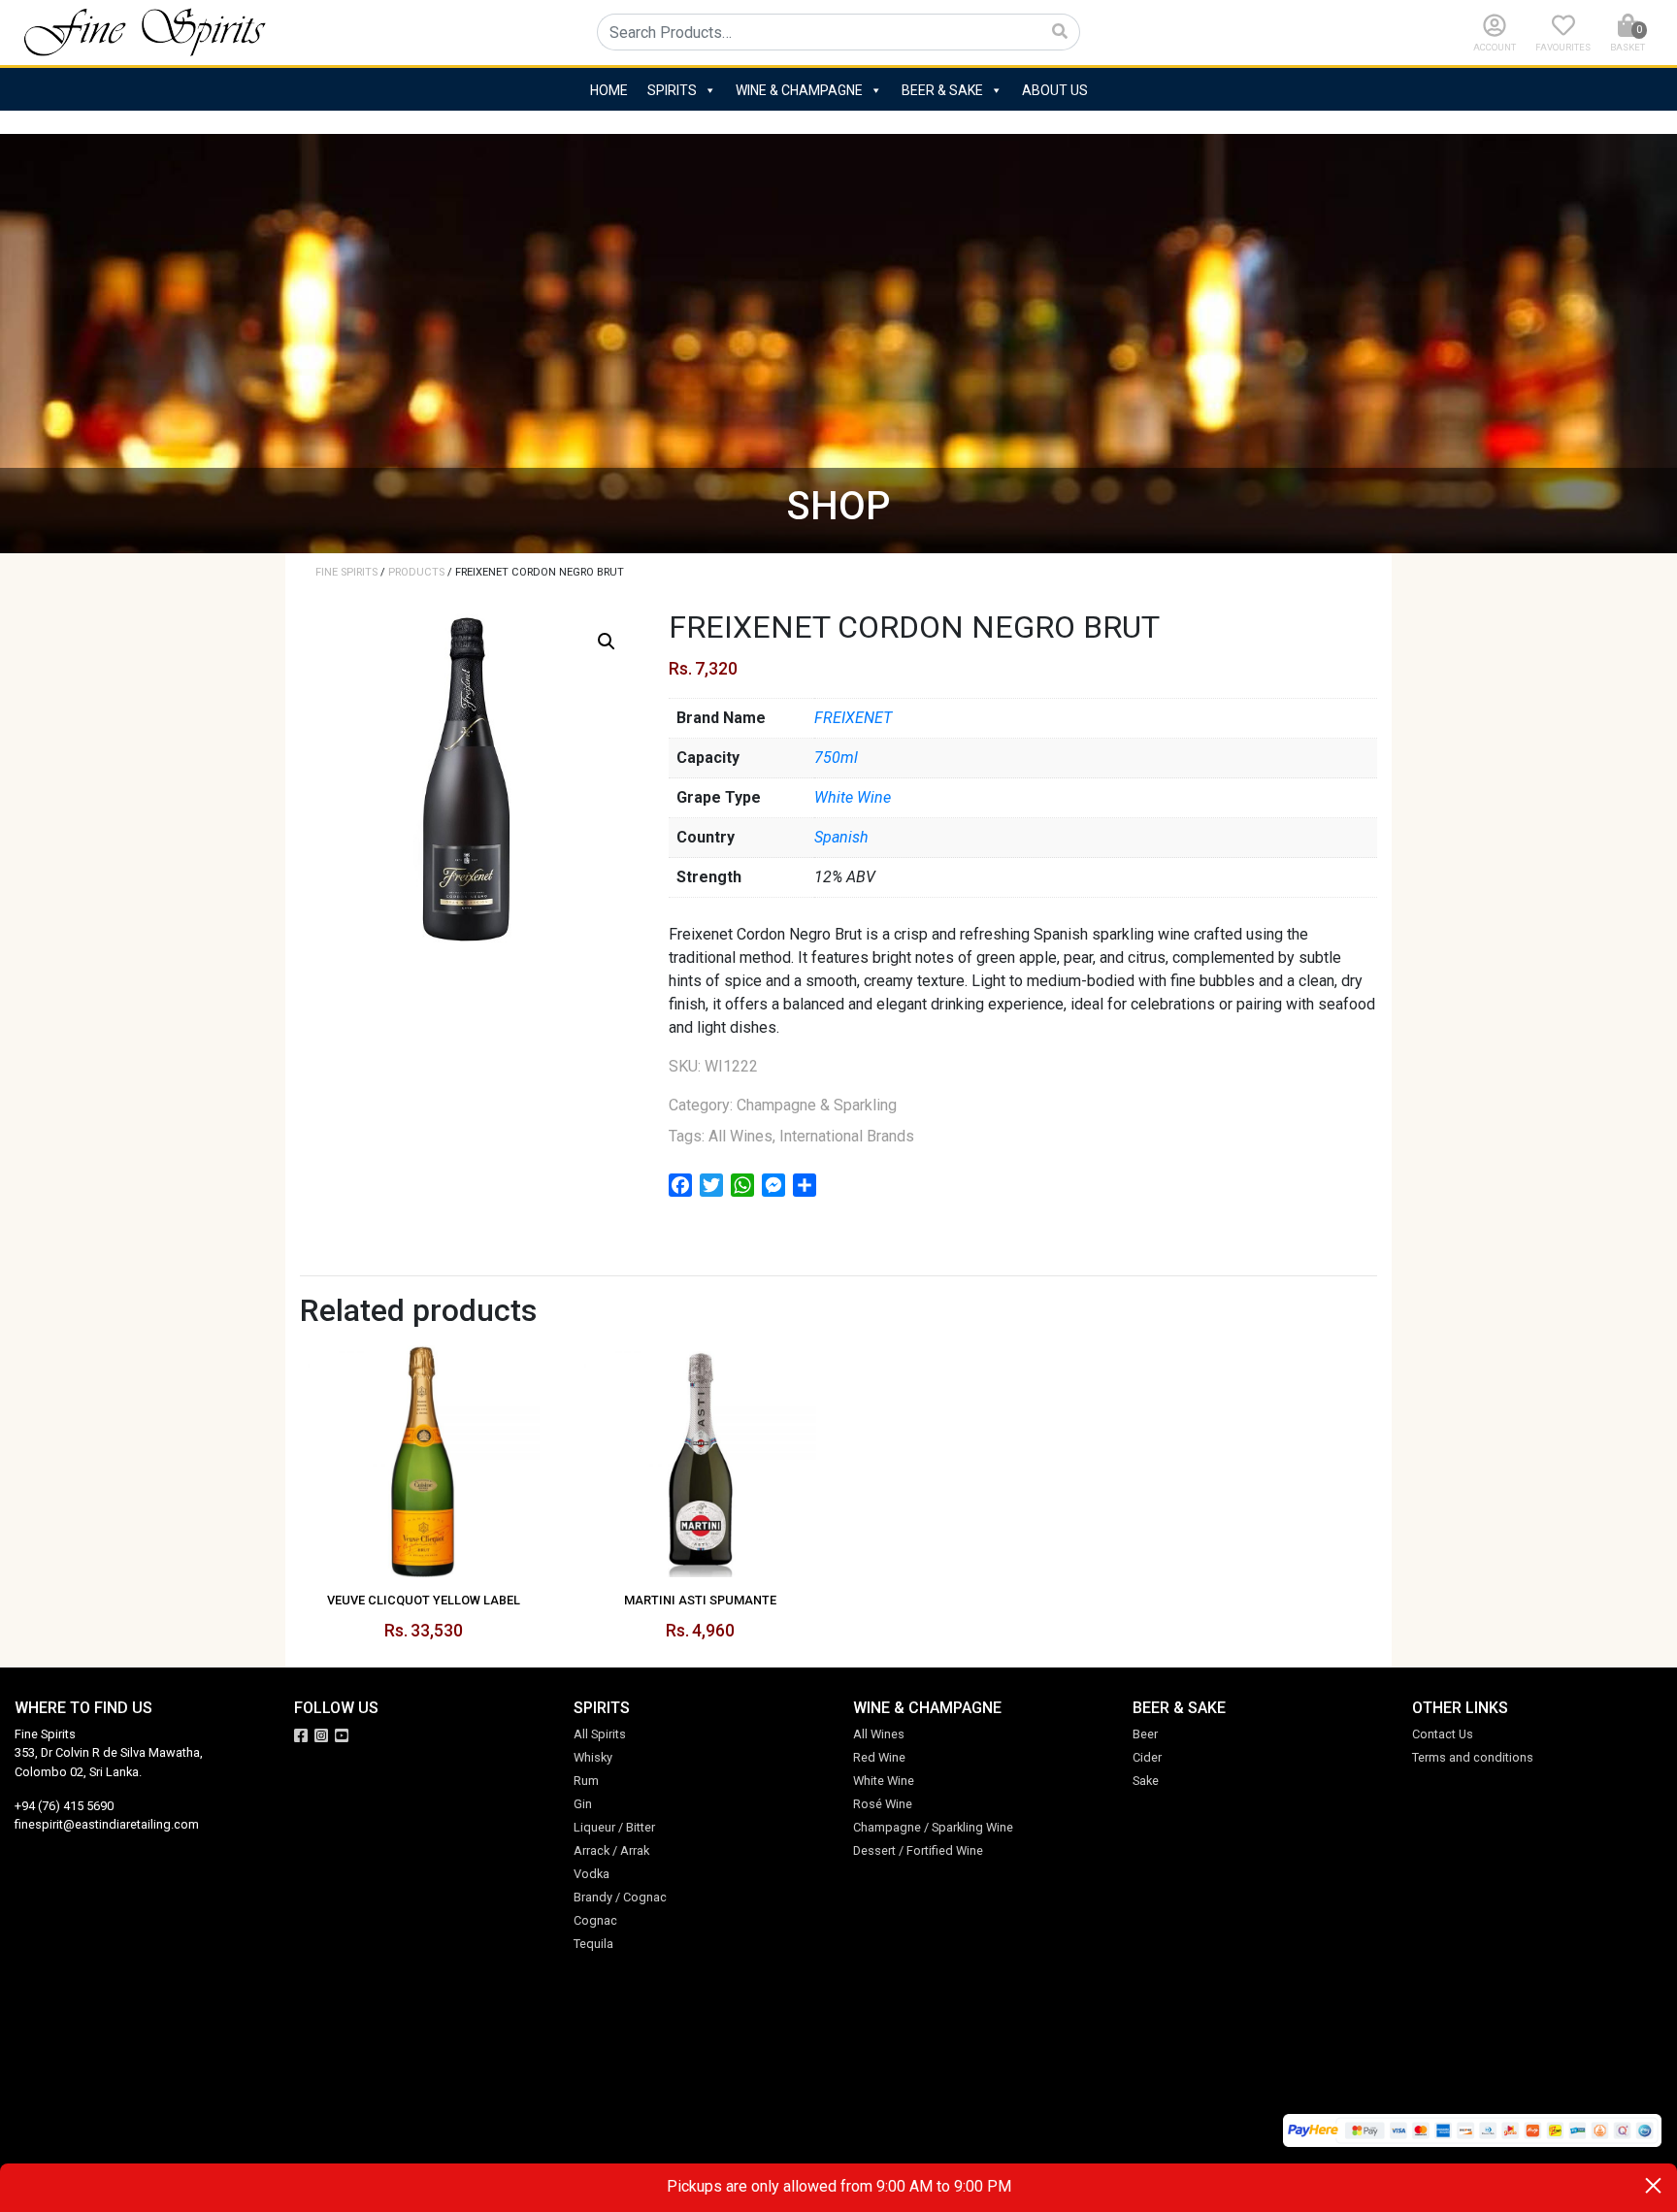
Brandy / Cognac (620, 1897)
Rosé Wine (883, 1804)
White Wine (853, 797)
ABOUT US (1055, 90)
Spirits (672, 90)
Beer (1145, 1734)
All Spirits (600, 1734)
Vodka (592, 1874)
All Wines (740, 1136)
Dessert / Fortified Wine (918, 1850)
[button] (607, 642)
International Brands (847, 1136)
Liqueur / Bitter (614, 1827)
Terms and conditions (1473, 1757)
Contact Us (1443, 1734)
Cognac (595, 1920)
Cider (1147, 1757)
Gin (583, 1804)
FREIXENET (853, 718)
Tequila (593, 1944)
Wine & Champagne (799, 90)
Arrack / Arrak (611, 1850)
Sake (1146, 1781)
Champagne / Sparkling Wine (933, 1827)
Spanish (841, 837)
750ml (836, 758)
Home (609, 90)
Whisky (593, 1757)
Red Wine (879, 1757)
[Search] (1060, 32)
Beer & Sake (942, 90)
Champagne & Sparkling (817, 1105)
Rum (586, 1781)
